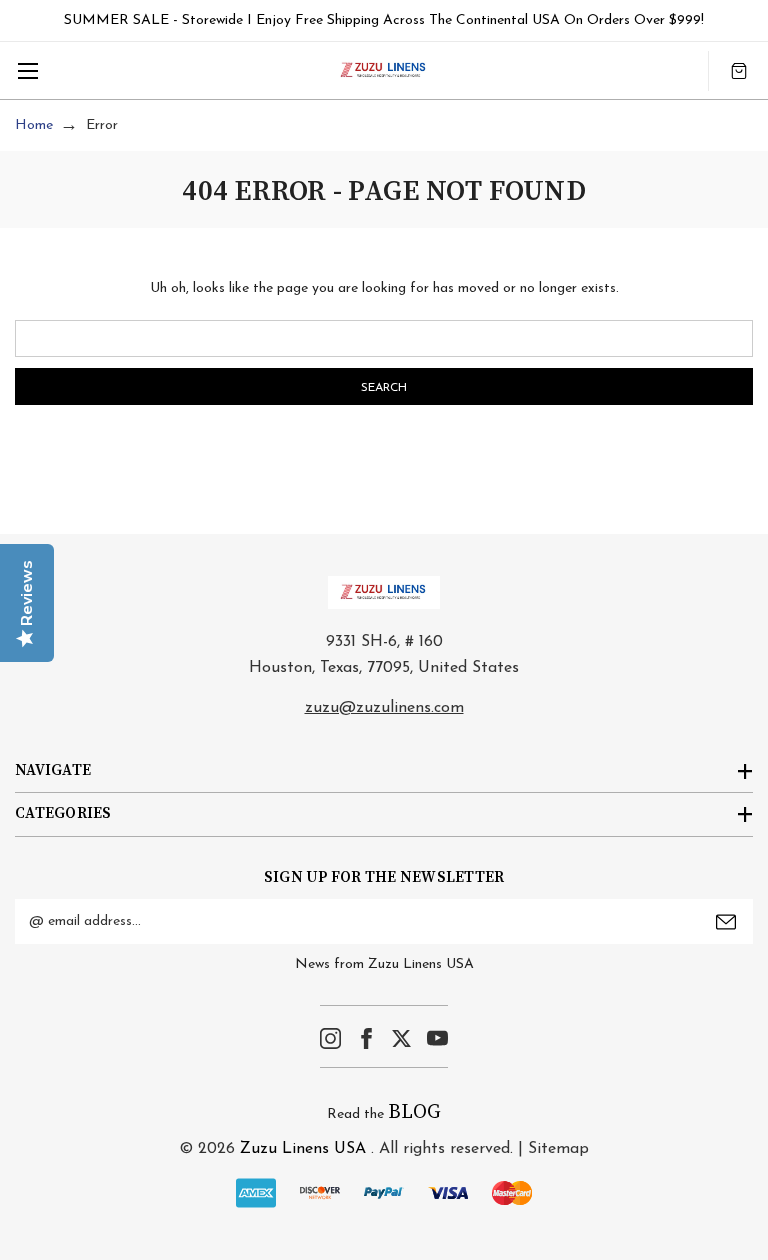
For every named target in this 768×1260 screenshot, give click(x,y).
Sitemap (558, 1149)
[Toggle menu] (27, 70)
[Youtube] (437, 1038)
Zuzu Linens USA (303, 1149)
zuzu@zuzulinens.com (384, 708)
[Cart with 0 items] (739, 70)
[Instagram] (330, 1038)
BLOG (414, 1112)
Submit (726, 922)
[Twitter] (401, 1038)
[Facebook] (366, 1038)
